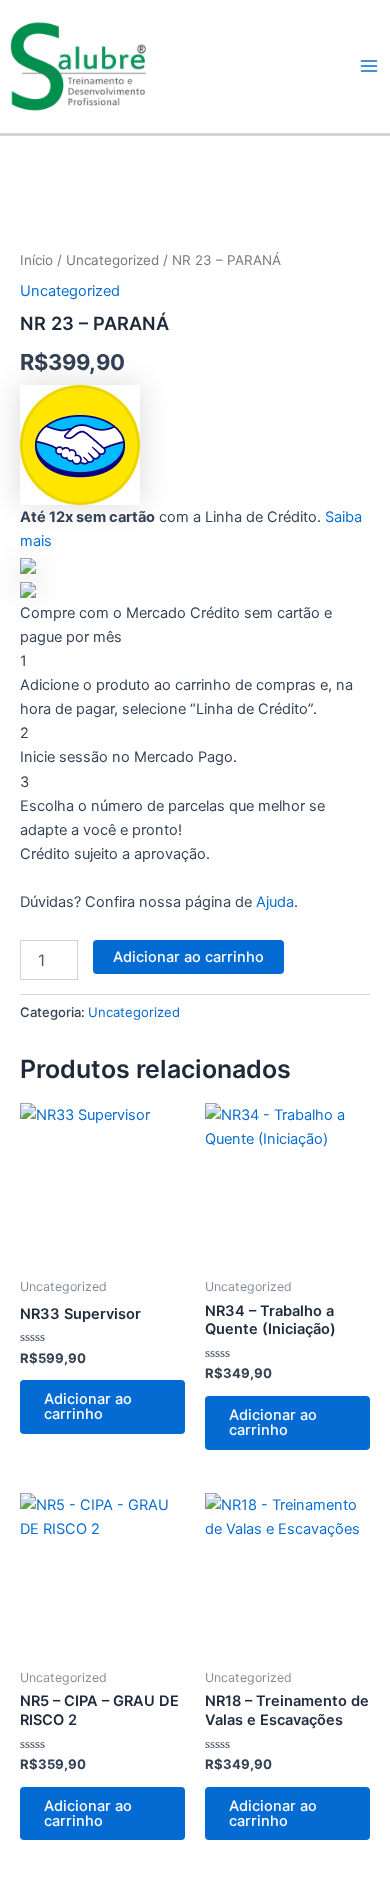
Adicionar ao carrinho (188, 957)
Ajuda (275, 902)
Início (36, 260)
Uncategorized (112, 260)
